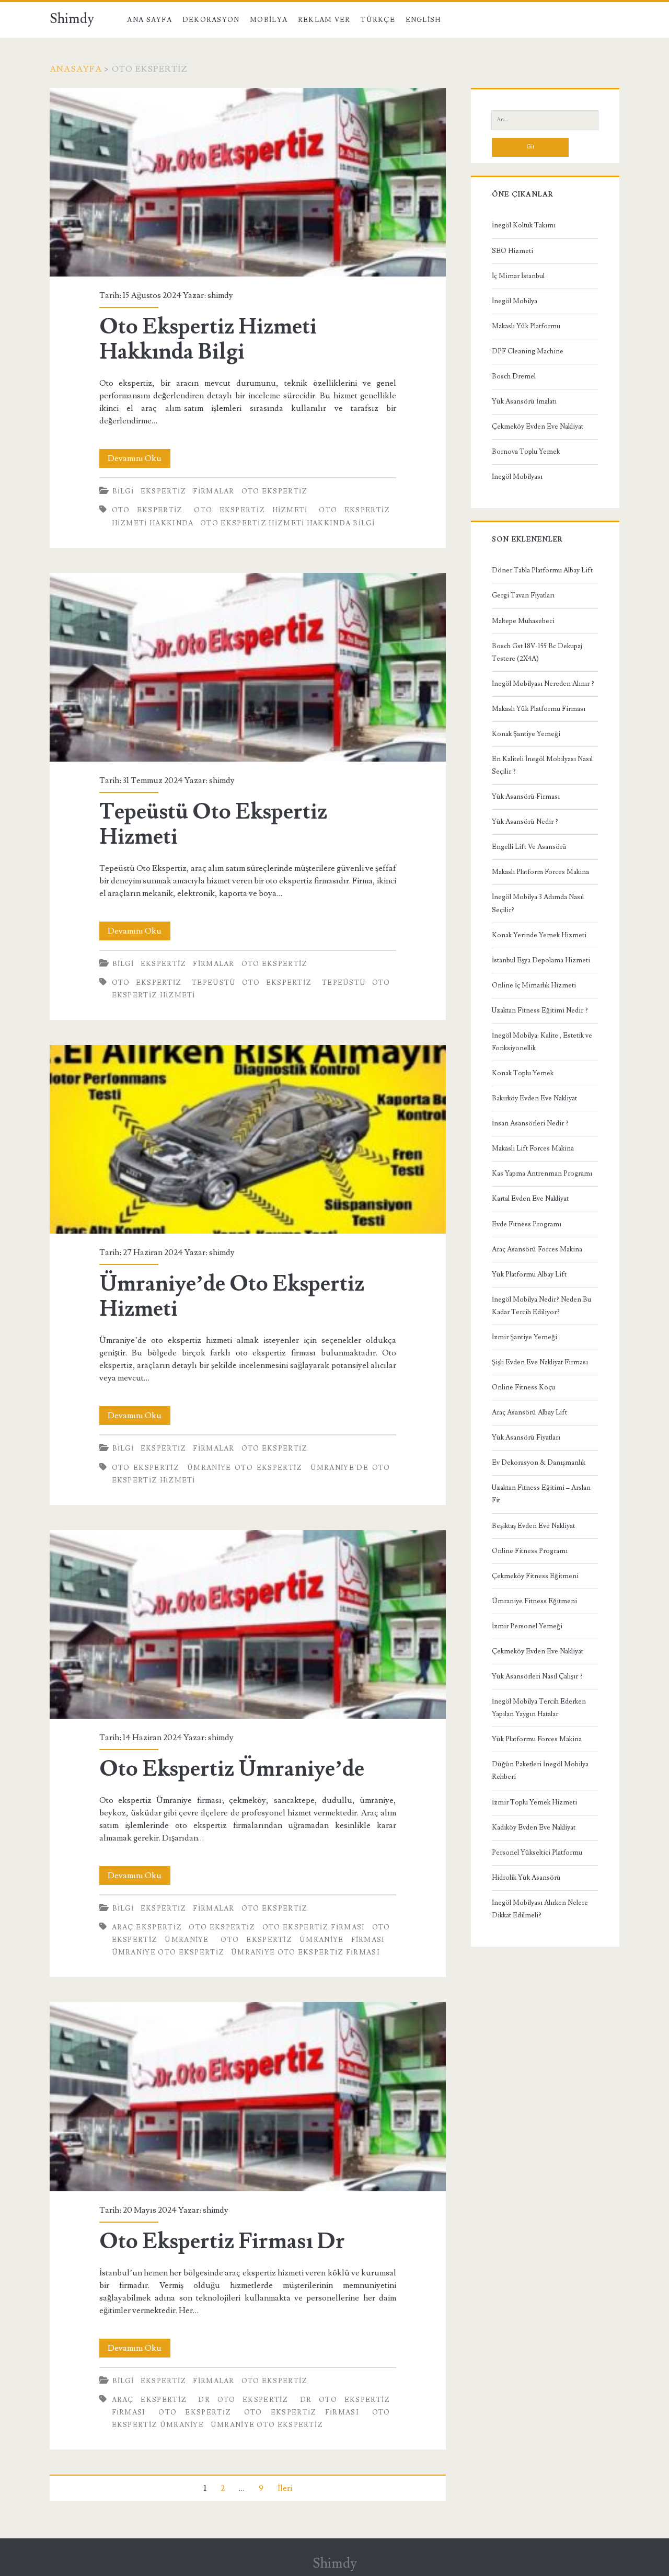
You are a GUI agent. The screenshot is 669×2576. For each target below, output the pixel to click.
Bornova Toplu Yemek (526, 452)
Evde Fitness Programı (527, 1224)
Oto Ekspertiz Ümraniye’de (248, 1624)
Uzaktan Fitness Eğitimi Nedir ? (540, 1010)
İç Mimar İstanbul (518, 276)
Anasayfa (76, 69)
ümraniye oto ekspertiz (267, 2425)
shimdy (220, 295)
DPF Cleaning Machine (528, 351)
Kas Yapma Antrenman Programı (542, 1174)
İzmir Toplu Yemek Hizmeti (534, 1802)
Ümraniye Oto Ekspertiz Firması (305, 1952)
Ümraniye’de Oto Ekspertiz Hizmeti (248, 1139)
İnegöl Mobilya (515, 301)
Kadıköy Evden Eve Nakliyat (534, 1827)
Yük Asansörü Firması (526, 797)
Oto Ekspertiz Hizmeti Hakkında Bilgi (248, 182)
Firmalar (214, 491)
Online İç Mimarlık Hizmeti (534, 985)
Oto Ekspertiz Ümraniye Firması (303, 1940)
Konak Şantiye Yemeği (526, 734)
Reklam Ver (324, 20)
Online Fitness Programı (530, 1551)
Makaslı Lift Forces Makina (533, 1148)
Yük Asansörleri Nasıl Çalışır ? (537, 1676)
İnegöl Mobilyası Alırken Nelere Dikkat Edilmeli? (540, 1909)
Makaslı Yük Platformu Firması (539, 709)
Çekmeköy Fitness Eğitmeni (535, 1576)
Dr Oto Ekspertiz (243, 2400)
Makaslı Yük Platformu (526, 326)
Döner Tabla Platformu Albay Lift (542, 570)
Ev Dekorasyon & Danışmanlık (539, 1463)
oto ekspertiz (147, 510)
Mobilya (269, 20)
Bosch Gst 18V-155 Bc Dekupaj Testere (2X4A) (537, 652)
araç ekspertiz (147, 1927)
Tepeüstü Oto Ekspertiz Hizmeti (248, 667)
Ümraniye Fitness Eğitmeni (534, 1601)
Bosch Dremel (514, 376)
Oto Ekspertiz (275, 491)
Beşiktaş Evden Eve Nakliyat (533, 1526)
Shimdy (72, 19)
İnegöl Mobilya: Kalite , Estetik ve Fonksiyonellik (542, 1042)
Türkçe (378, 20)
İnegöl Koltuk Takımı (524, 225)
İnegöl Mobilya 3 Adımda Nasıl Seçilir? (538, 903)
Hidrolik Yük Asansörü (526, 1878)
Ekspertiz (164, 491)
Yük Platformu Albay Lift (529, 1274)
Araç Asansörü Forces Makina (537, 1249)
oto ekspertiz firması (314, 1927)
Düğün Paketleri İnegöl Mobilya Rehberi (540, 1770)
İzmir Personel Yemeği (527, 1626)
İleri (285, 2488)
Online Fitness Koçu (523, 1387)
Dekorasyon (211, 20)
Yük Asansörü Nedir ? (525, 822)
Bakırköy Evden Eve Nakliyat (534, 1098)
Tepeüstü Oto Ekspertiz (252, 983)
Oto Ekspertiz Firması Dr (248, 2096)
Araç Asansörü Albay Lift (529, 1412)
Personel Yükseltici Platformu (537, 1853)
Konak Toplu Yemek (523, 1073)
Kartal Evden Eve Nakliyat (530, 1199)
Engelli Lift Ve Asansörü (529, 847)
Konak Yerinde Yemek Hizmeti (539, 935)
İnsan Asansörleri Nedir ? (530, 1123)
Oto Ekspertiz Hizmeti (251, 510)
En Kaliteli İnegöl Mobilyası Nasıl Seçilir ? (542, 765)
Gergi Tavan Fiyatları (523, 595)
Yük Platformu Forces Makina (537, 1739)
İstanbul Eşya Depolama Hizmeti (541, 960)
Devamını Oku (139, 460)
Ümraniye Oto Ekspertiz (245, 1468)
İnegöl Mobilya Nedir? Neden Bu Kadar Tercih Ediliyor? (541, 1306)
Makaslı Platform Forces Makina (540, 872)
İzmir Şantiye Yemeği (524, 1337)
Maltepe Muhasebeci (523, 621)
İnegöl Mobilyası (517, 477)
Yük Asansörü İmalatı (524, 401)
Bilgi (123, 491)
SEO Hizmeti (512, 251)
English (423, 20)
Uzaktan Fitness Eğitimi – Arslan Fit (541, 1494)
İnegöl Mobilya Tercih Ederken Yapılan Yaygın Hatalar (539, 1708)
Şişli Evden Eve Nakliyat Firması (540, 1362)
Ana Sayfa (149, 20)
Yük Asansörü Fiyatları (526, 1437)
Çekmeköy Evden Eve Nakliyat (538, 427)
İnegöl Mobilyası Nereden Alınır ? (543, 684)
